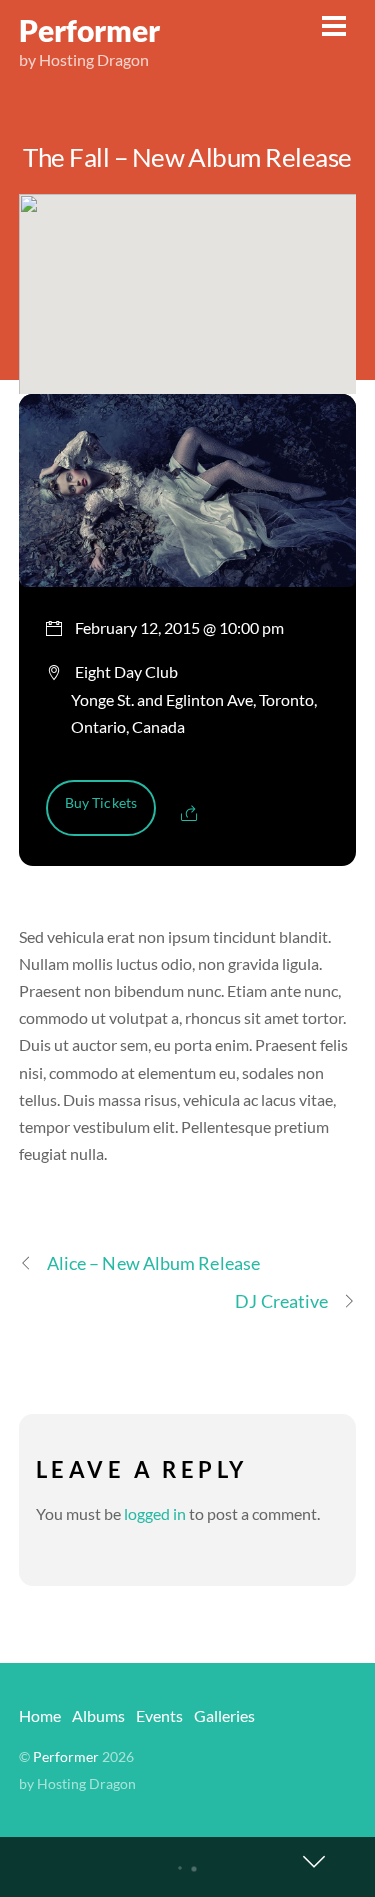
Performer (66, 1757)
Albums (98, 1715)
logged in (155, 1513)
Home (40, 1715)
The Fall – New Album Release (187, 157)
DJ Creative (281, 1301)
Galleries (224, 1715)
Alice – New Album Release (153, 1263)
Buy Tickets (101, 802)
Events (159, 1715)
